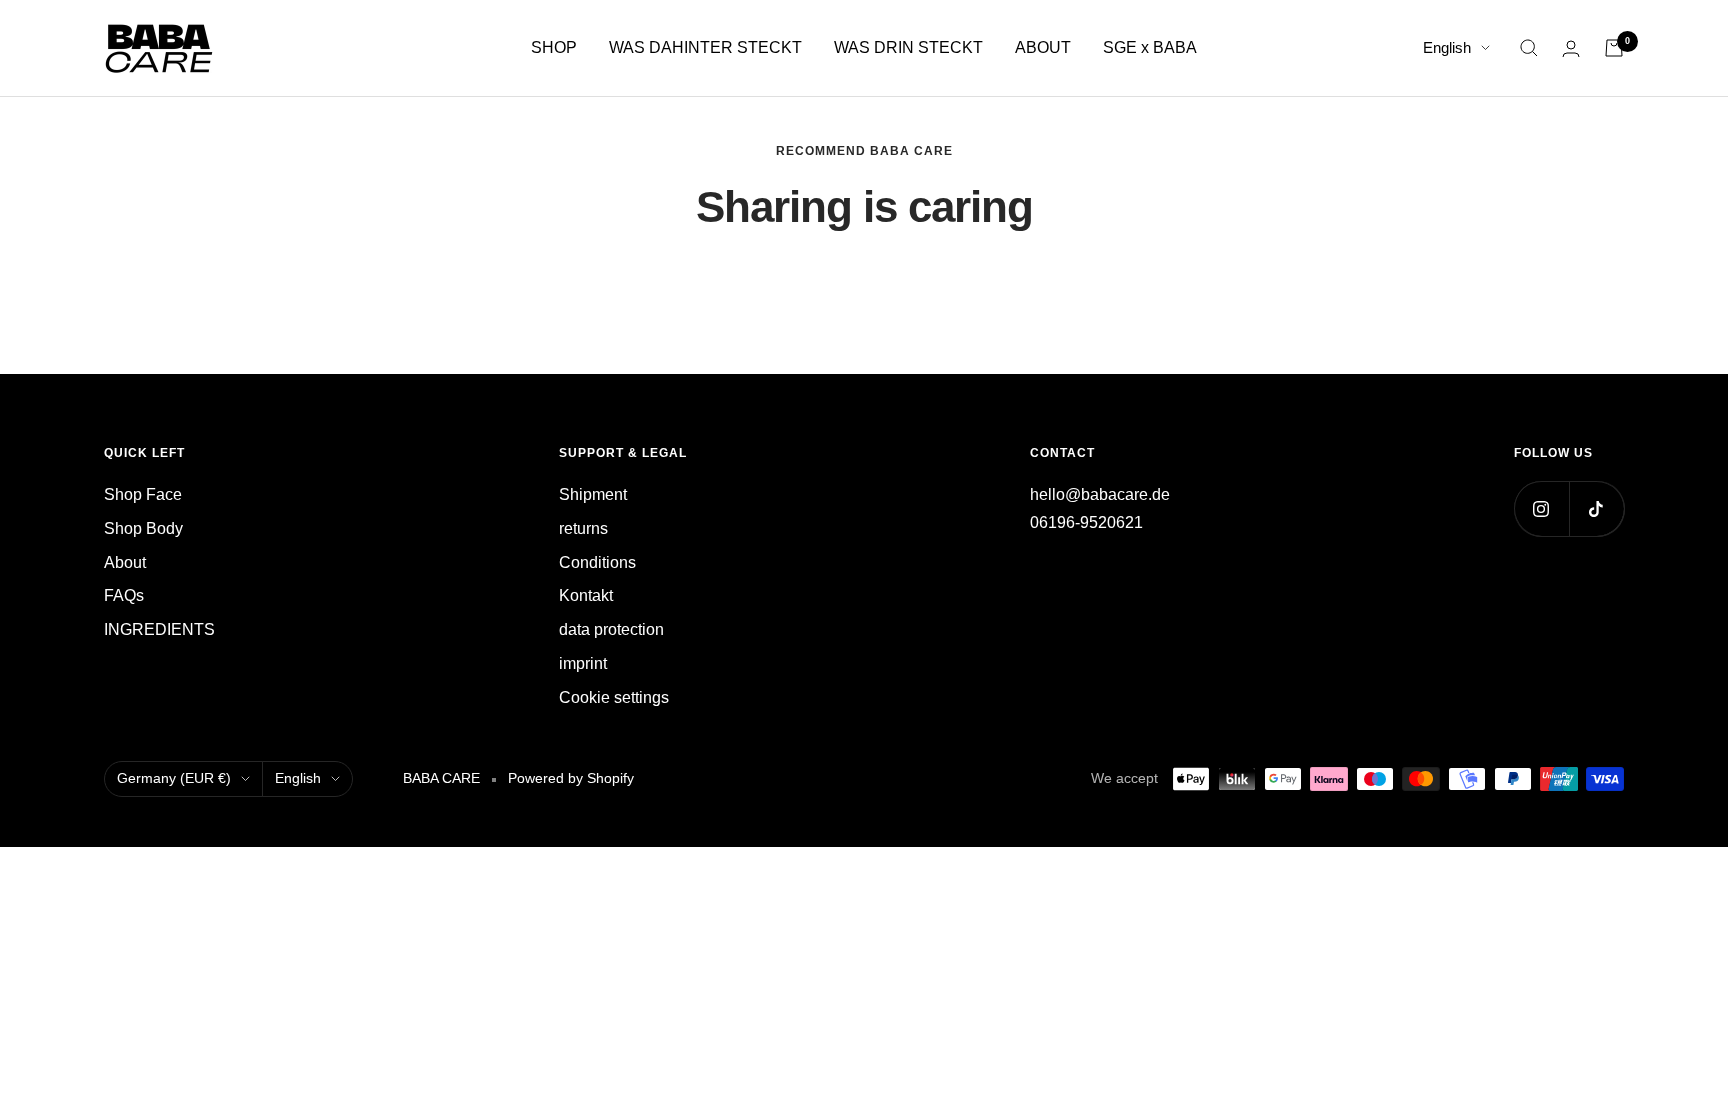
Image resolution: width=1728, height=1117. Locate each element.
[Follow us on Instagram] (1541, 508)
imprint (583, 663)
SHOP (554, 47)
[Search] (1529, 48)
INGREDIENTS (159, 629)
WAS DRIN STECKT (908, 47)
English (1447, 47)
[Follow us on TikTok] (1596, 508)
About (125, 562)
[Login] (1571, 48)
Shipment (593, 494)
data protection (611, 629)
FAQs (124, 595)
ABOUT (1043, 47)
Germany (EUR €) (174, 778)
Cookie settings (614, 697)
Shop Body (143, 528)
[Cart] (1614, 48)
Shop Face (143, 494)
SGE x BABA (1150, 47)
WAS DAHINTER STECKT (705, 47)
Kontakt (586, 595)
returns (583, 528)
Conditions (597, 562)
